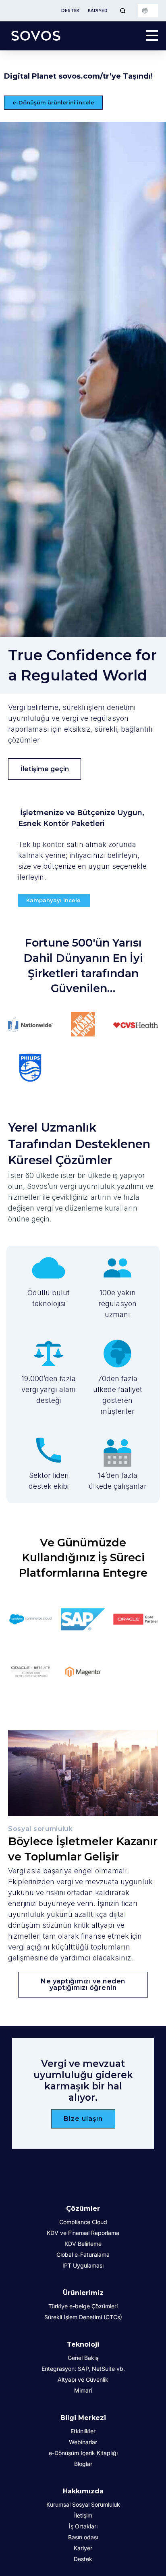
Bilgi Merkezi (83, 2418)
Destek (71, 11)
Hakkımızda (83, 2491)
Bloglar (83, 2464)
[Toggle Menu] (123, 11)
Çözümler (83, 2209)
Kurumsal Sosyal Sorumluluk (83, 2504)
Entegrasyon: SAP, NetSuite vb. (83, 2369)
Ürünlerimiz (83, 2293)
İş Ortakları (83, 2526)
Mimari (83, 2390)
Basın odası (83, 2537)
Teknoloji (83, 2344)
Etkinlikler (83, 2431)
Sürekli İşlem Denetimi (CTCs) (83, 2317)
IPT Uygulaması (83, 2265)
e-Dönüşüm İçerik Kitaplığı (83, 2453)
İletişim (83, 2515)
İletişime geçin (45, 769)
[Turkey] (148, 11)
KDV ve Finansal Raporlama (83, 2233)
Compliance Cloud (83, 2222)
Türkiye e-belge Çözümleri (83, 2306)
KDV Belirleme (83, 2244)
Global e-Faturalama (83, 2255)
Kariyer (98, 11)
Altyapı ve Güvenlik (83, 2379)
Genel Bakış (83, 2358)
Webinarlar (83, 2442)
